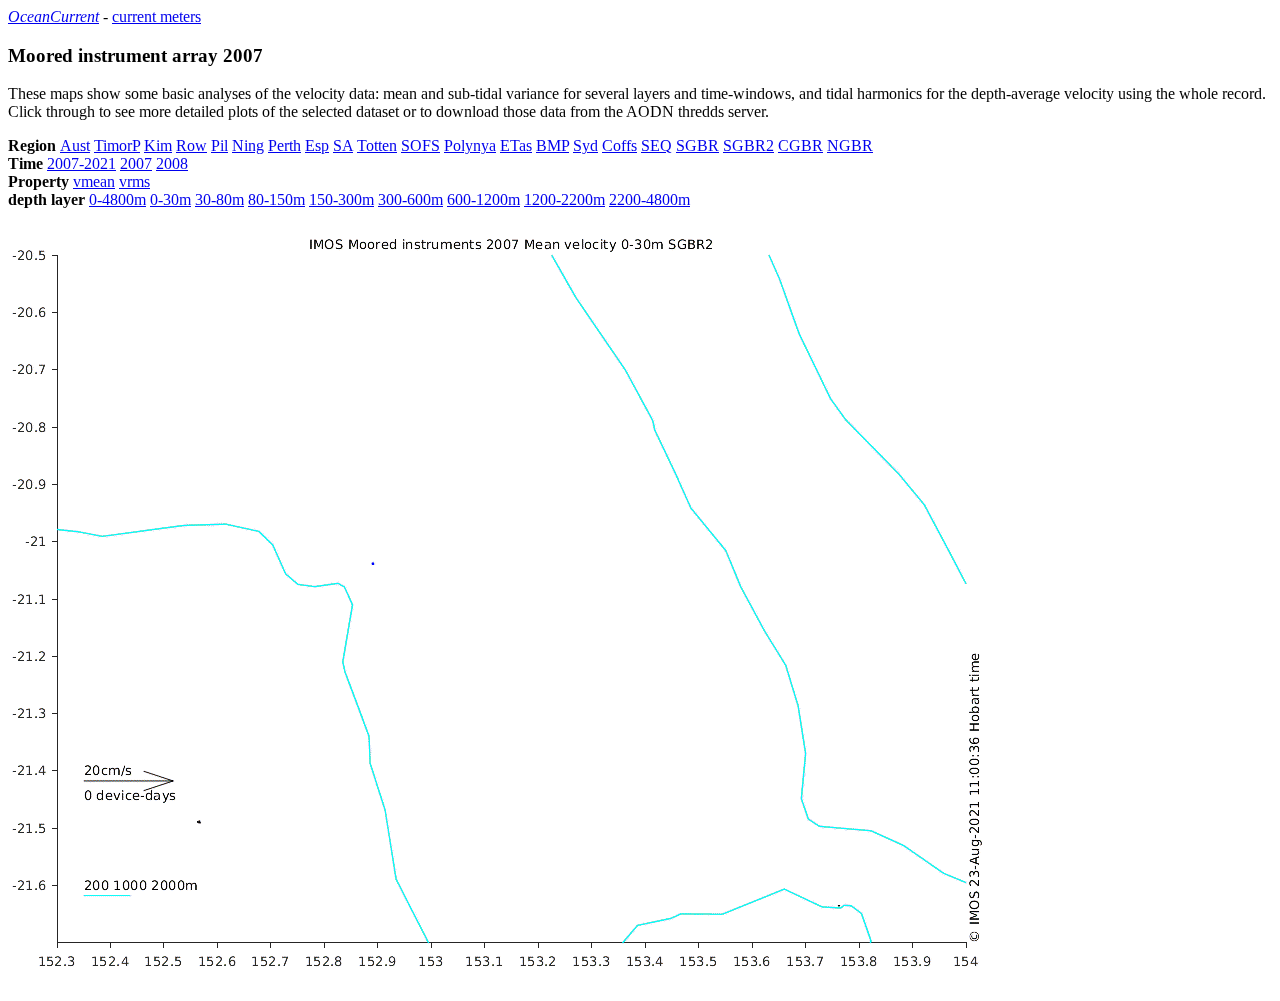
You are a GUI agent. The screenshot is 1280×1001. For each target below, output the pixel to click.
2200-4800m (649, 199)
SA (343, 145)
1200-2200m (564, 199)
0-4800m (117, 199)
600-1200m (483, 199)
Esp (317, 145)
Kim (158, 145)
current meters (156, 16)
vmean (94, 181)
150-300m (341, 199)
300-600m (410, 199)
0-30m (170, 199)
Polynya (470, 145)
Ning (248, 145)
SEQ (656, 145)
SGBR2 (748, 145)
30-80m (219, 199)
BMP (552, 145)
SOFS (420, 145)
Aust (75, 145)
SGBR (697, 145)
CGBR (800, 145)
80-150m (276, 199)
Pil (219, 145)
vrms (134, 181)
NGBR (850, 145)
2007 (136, 163)
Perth (284, 145)
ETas (516, 145)
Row (191, 145)
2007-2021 (81, 163)
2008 (172, 163)
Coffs (619, 145)
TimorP (117, 145)
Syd (585, 145)
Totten (377, 145)
